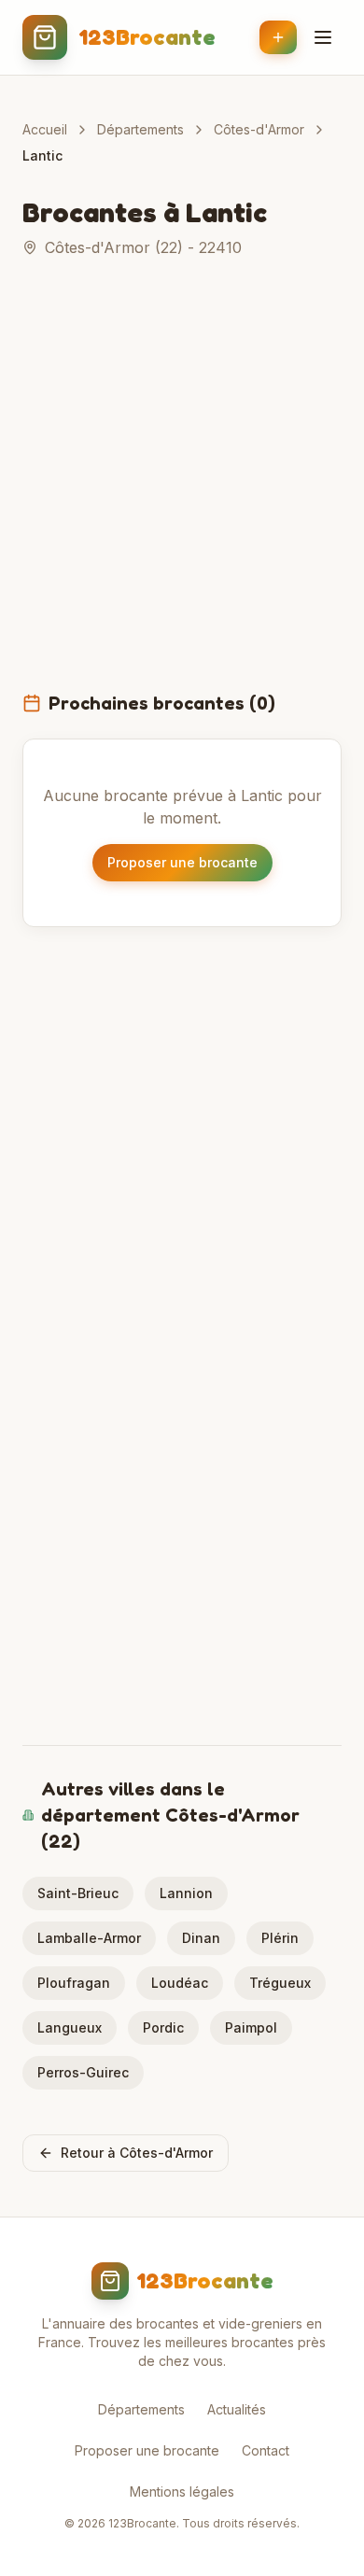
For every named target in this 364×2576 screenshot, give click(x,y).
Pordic (163, 2027)
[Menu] (323, 37)
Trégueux (280, 1983)
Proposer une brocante (182, 862)
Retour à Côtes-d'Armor (137, 2153)
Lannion (186, 1893)
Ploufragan (74, 1983)
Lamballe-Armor (89, 1938)
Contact (266, 2450)
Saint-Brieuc (78, 1893)
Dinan (201, 1938)
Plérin (280, 1938)
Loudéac (180, 1983)
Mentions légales (182, 2492)
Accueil (45, 129)
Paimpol (251, 2027)
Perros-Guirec (83, 2072)
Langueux (70, 2027)
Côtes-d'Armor (259, 129)
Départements (140, 129)
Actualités (237, 2409)
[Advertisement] (182, 486)
